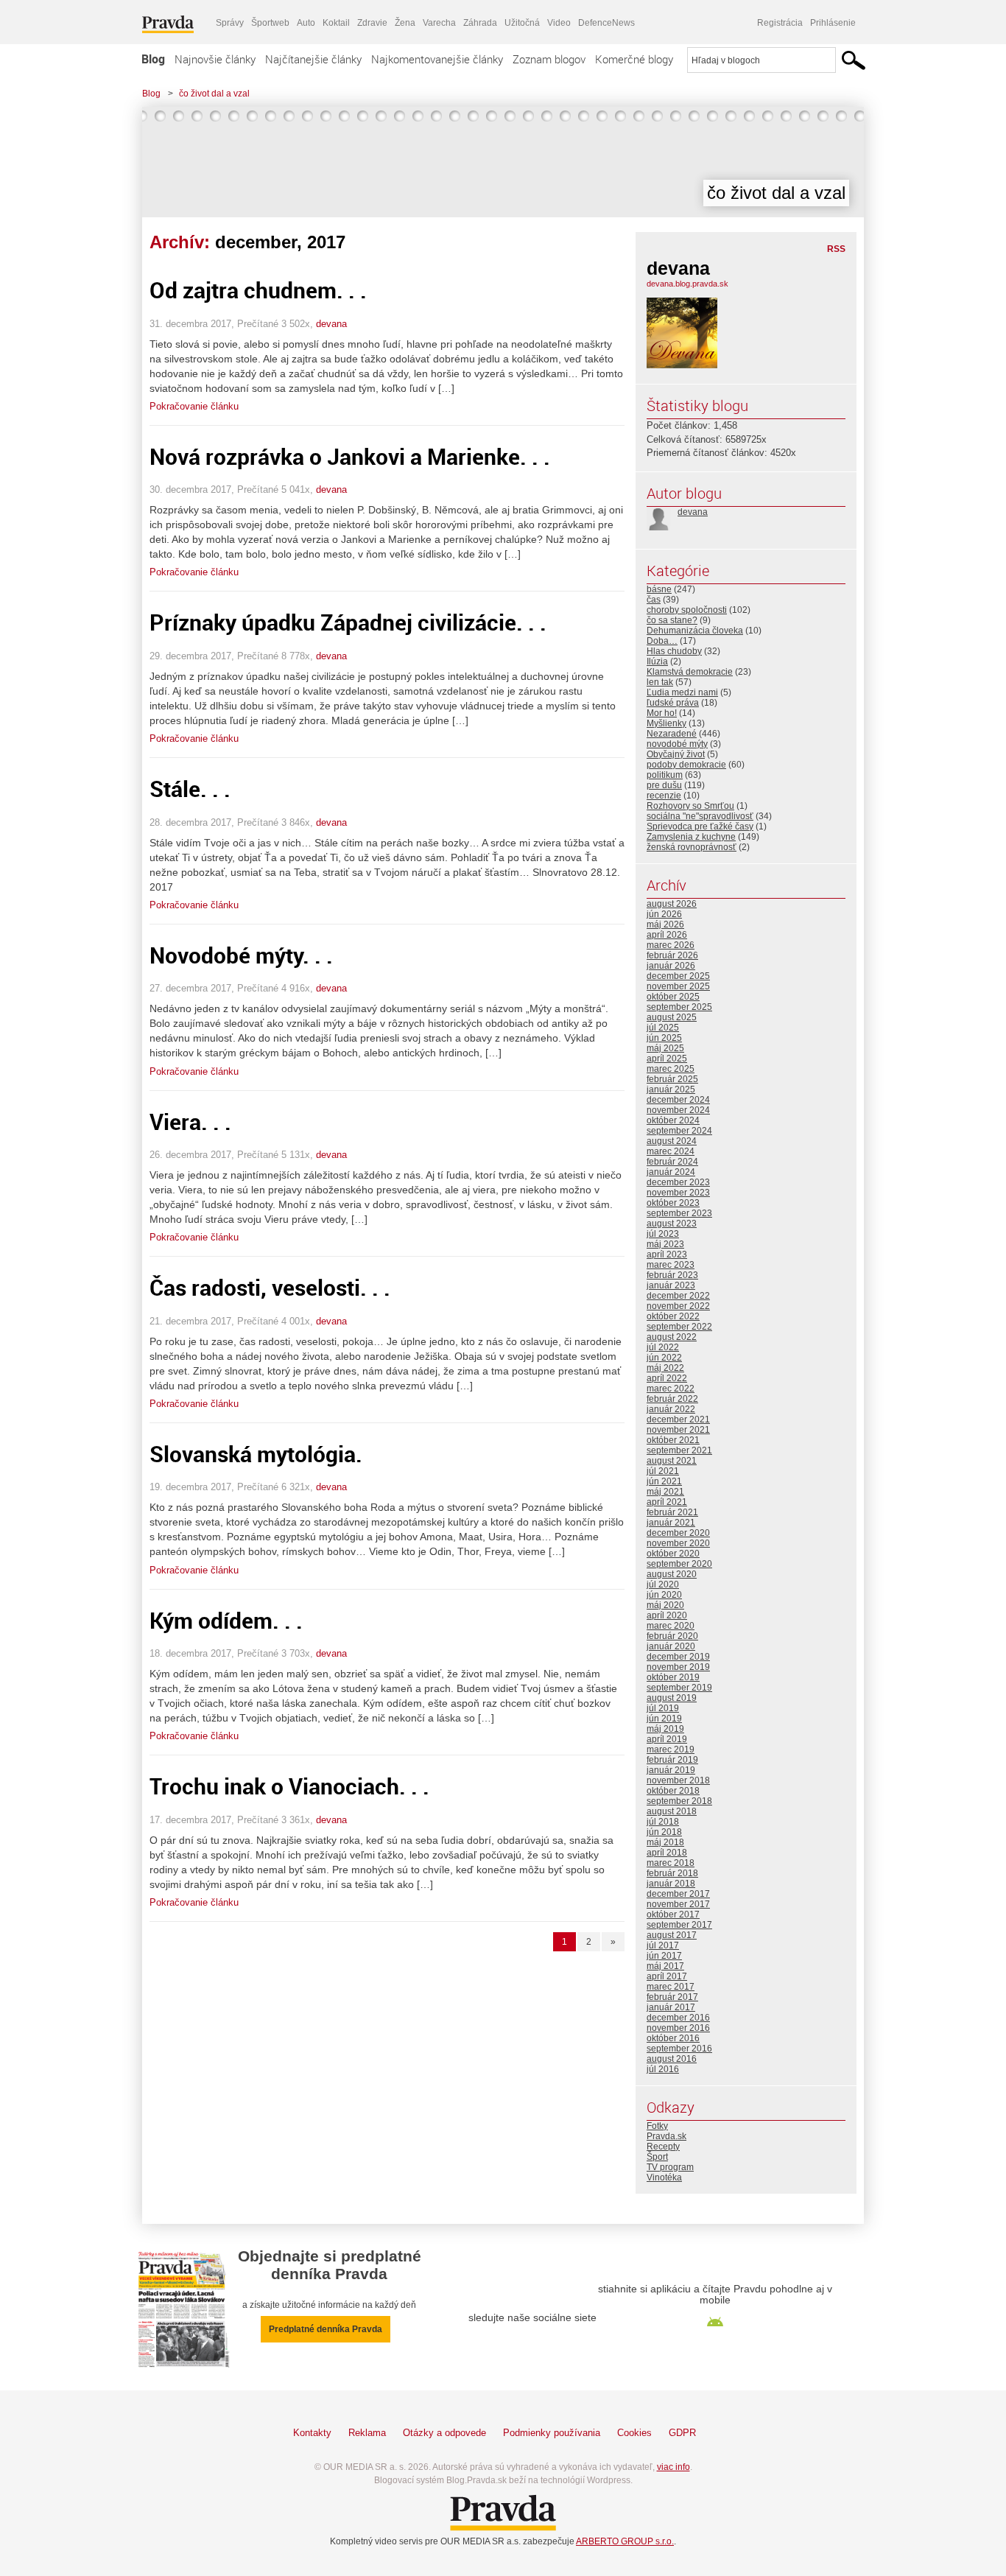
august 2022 (672, 1337)
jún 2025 (664, 1038)
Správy (230, 23)
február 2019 (672, 1760)
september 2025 (679, 1007)
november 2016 (678, 2028)
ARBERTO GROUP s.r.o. (625, 2541)
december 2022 (678, 1296)
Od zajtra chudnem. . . (258, 290)
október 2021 (673, 1440)
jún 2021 (664, 1481)
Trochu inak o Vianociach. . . (289, 1786)
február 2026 (672, 955)
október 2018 (673, 1791)
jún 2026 (664, 914)
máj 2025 (665, 1048)
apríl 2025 (667, 1059)
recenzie (664, 796)
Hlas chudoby (674, 651)
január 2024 (671, 1172)
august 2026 (672, 904)
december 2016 (678, 2018)
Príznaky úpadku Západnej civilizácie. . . (348, 622)
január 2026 (671, 966)
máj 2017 (665, 1966)
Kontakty (312, 2433)
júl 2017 (663, 1945)
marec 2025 (671, 1069)
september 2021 (679, 1450)
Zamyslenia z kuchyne (691, 837)
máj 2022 (665, 1368)
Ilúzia (657, 661)
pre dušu (664, 785)
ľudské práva (673, 703)
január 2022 (671, 1409)
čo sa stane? (672, 620)
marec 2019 (671, 1749)
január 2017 (671, 2007)
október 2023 (673, 1203)
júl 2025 (663, 1028)
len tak (660, 682)
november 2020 (678, 1543)
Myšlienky (666, 723)
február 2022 (672, 1399)
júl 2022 (663, 1347)
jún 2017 (664, 1956)
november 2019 (678, 1667)
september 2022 (679, 1327)
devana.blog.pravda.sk (687, 284)
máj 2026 (665, 924)
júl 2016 (663, 2069)
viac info (673, 2467)
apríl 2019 (667, 1739)
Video (559, 23)
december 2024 (678, 1100)
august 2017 (672, 1935)
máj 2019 (665, 1729)
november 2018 (678, 1780)
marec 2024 (671, 1151)
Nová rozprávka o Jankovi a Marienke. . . (350, 456)
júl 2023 (663, 1234)
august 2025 (672, 1017)
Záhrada (480, 23)
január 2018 (671, 1884)
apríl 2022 (667, 1378)
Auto (306, 23)
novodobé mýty (677, 744)
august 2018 (672, 1811)
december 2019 (678, 1657)
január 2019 (671, 1770)
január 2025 (671, 1089)
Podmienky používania (552, 2433)
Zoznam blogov (549, 59)
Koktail (336, 23)
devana (331, 324)
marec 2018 (671, 1863)
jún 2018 (664, 1832)
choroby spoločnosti (687, 610)
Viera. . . (190, 1122)
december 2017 (678, 1894)
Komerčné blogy (634, 59)
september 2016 (679, 2049)
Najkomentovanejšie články (437, 59)
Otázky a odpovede (444, 2433)
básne (659, 589)
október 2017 (673, 1915)
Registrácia (780, 23)
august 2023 (672, 1224)
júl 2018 (663, 1822)
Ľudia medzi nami (682, 692)
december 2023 (678, 1182)
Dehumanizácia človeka (695, 631)
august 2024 (672, 1141)
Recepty (663, 2147)
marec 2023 (671, 1265)
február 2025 (672, 1079)
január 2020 (671, 1646)
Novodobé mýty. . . (241, 955)
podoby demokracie (686, 765)
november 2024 (678, 1110)
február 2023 (672, 1275)
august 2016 (672, 2059)
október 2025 (673, 997)
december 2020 (678, 1533)
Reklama (367, 2433)
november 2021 (678, 1430)
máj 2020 (665, 1605)
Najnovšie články (215, 59)
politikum (665, 775)
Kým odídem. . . (226, 1620)
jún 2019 (664, 1719)
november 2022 (678, 1306)
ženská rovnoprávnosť (692, 847)
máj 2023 (665, 1244)
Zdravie (372, 23)
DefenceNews (606, 23)
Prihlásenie (833, 23)
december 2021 (678, 1419)
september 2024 (679, 1131)
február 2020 (672, 1636)
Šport (657, 2157)
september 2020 (679, 1564)
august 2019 (672, 1698)
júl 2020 (663, 1584)
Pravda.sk (666, 2136)
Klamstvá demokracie (690, 672)
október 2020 (673, 1554)
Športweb (270, 23)
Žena (405, 23)
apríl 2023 (667, 1254)
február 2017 (672, 1997)
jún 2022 (664, 1358)
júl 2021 (663, 1471)
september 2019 (679, 1688)
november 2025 (678, 986)
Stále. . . (190, 789)
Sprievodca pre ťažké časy (700, 827)
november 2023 (678, 1193)
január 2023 (671, 1285)
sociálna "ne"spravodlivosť (700, 816)
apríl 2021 (667, 1502)
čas (654, 600)
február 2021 (672, 1512)
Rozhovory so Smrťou (690, 806)
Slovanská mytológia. (256, 1454)
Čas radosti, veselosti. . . (270, 1287)
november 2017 (678, 1904)
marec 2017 (671, 1987)
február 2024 (672, 1162)
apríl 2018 (667, 1853)
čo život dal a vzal (214, 94)
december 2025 (678, 976)
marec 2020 (671, 1626)
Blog (153, 59)
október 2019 (673, 1677)
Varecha (439, 23)
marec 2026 (671, 945)
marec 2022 (671, 1389)
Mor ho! (662, 713)
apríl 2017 (667, 1976)
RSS (836, 249)
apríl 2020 (667, 1615)
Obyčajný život (676, 754)
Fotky (657, 2126)
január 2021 (671, 1523)
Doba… (662, 641)
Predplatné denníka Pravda (326, 2329)
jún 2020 (664, 1595)
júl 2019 (663, 1708)
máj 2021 (665, 1492)
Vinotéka (664, 2177)
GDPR (682, 2433)
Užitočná (522, 23)
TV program (670, 2167)
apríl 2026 (667, 935)
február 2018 (672, 1873)
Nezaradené (672, 734)
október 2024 (673, 1120)
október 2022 (673, 1316)
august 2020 (672, 1574)
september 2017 (679, 1925)
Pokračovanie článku (194, 406)
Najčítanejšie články (313, 59)
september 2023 (679, 1213)
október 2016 (673, 2038)
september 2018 (679, 1801)
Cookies (634, 2433)
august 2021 (672, 1461)
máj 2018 (665, 1842)
